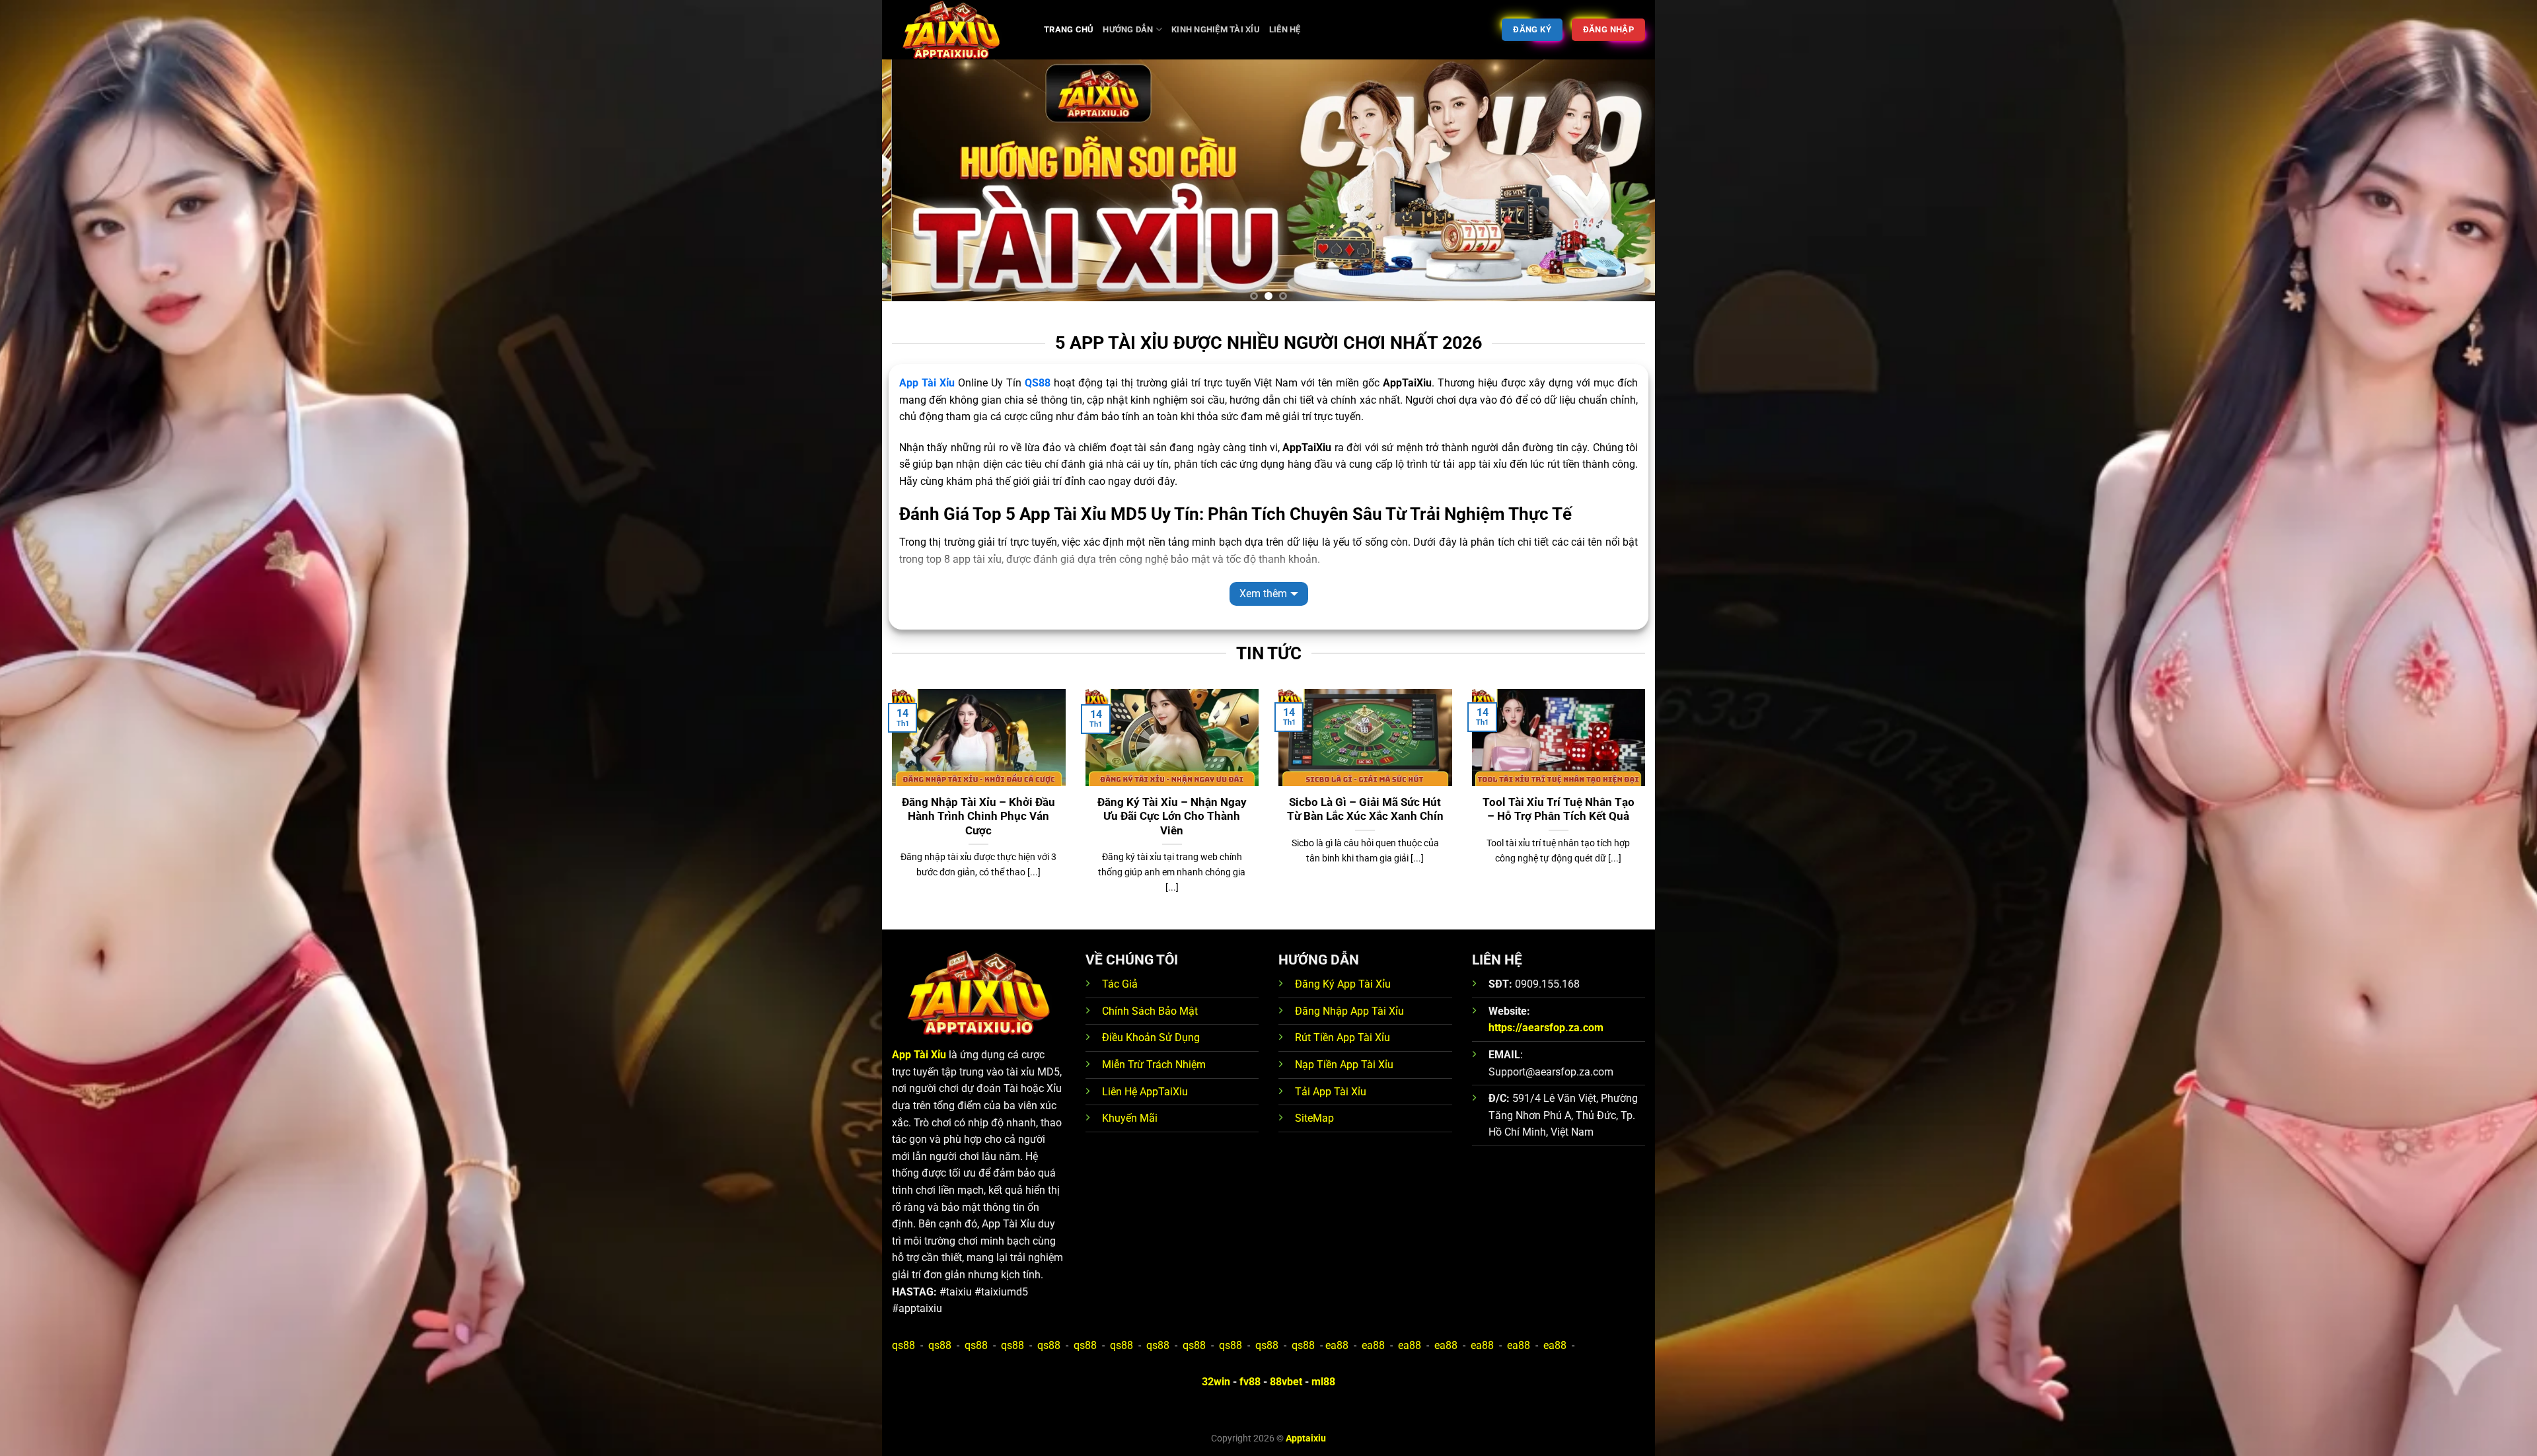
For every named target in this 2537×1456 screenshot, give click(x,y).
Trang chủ (1069, 29)
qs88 (903, 1345)
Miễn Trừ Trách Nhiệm (1154, 1065)
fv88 (1250, 1382)
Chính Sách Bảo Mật (1150, 1011)
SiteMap (1314, 1118)
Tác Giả (1120, 984)
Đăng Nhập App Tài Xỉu (1349, 1011)
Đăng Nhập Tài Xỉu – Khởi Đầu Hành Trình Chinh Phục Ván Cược (978, 817)
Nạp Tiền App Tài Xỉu (1344, 1065)
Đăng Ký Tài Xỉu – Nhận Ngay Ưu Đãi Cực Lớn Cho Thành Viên (1172, 817)
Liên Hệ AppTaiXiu (1145, 1092)
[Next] (1623, 186)
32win (1216, 1382)
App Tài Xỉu (927, 383)
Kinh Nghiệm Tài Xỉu (1216, 29)
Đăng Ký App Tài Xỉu (1343, 984)
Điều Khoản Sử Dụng (1151, 1037)
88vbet (1286, 1382)
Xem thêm (1263, 594)
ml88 (1323, 1382)
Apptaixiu (1306, 1438)
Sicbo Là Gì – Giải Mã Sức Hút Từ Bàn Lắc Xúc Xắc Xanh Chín (1365, 810)
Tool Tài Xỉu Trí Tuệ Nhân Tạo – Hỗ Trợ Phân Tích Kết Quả (1559, 810)
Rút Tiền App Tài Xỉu (1342, 1037)
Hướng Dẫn (1128, 29)
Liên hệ (1285, 29)
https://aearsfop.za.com (1546, 1028)
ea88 (1337, 1345)
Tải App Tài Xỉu (1331, 1092)
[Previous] (914, 186)
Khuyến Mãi (1130, 1118)
